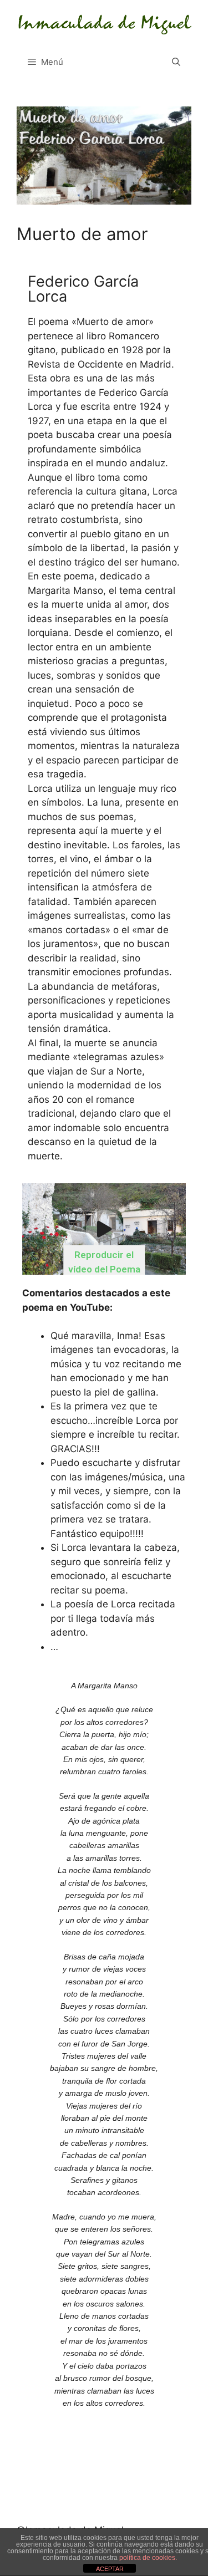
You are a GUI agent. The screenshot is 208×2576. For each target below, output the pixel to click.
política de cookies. (148, 2558)
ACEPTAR (110, 2569)
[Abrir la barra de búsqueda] (176, 62)
